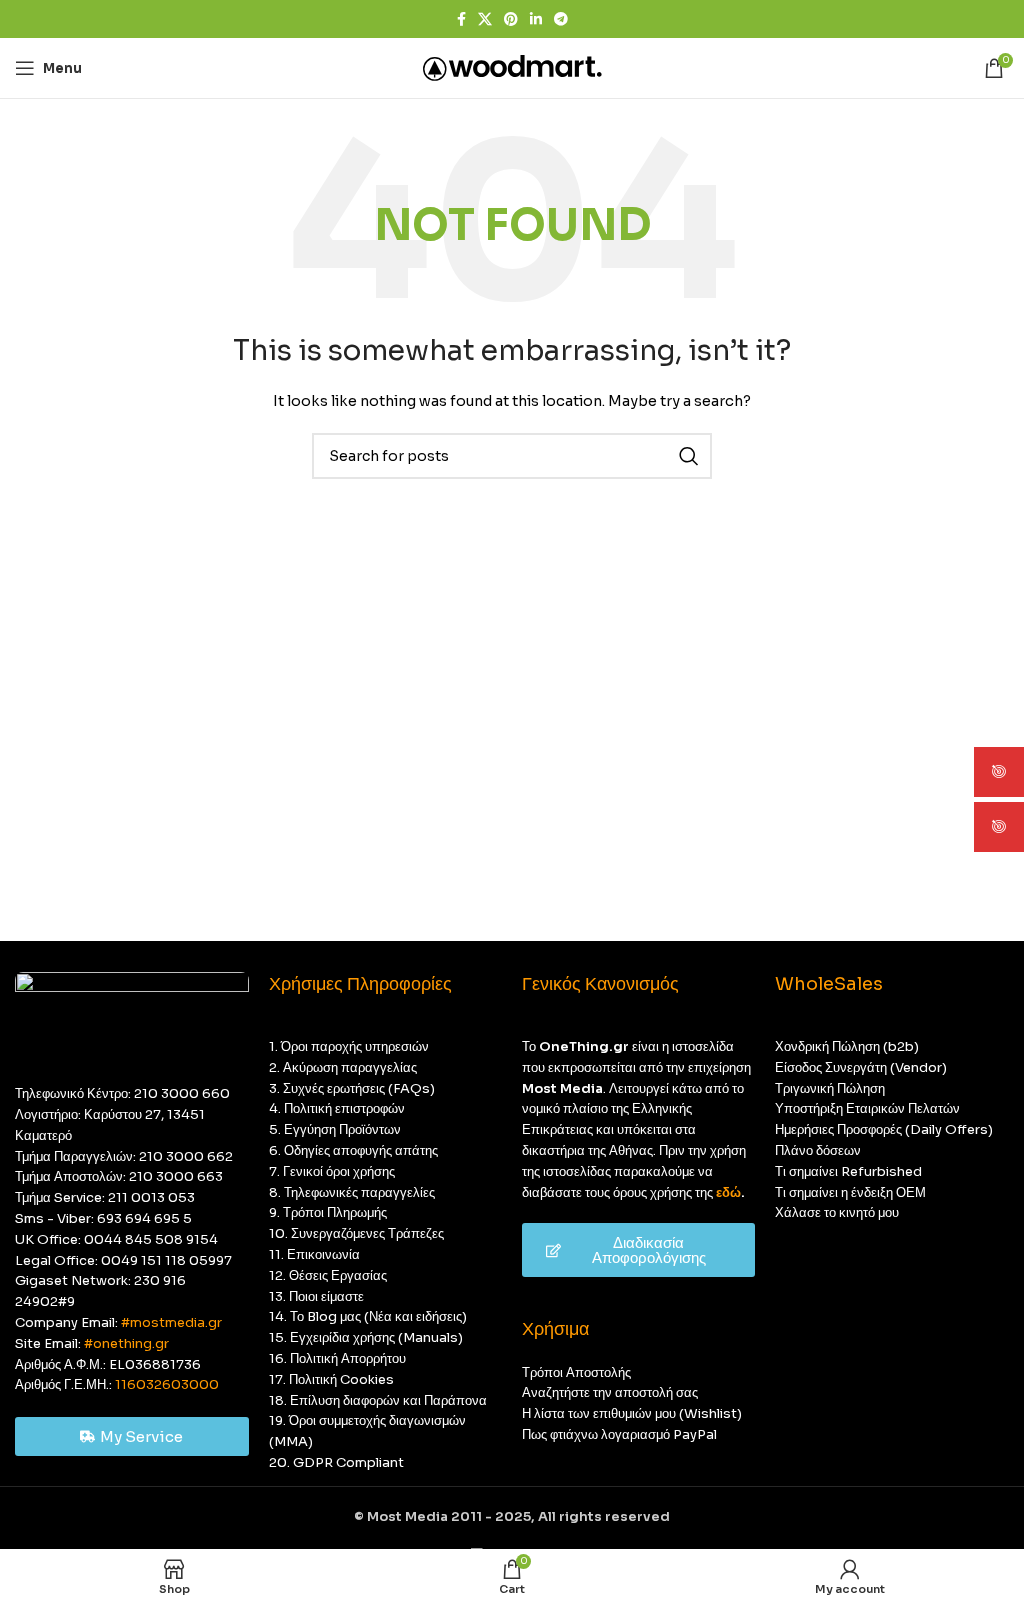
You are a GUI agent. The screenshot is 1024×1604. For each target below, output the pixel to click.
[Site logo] (512, 66)
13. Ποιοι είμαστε (316, 1296)
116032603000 (167, 1384)
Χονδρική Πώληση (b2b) (847, 1046)
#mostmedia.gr (171, 1322)
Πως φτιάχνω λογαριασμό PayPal (619, 1434)
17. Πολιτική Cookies (331, 1379)
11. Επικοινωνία (314, 1254)
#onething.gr (126, 1343)
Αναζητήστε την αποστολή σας (610, 1392)
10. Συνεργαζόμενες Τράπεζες (356, 1233)
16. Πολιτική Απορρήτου (337, 1358)
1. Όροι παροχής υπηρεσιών (349, 1046)
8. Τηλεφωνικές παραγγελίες (352, 1192)
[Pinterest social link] (511, 19)
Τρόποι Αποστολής (576, 1372)
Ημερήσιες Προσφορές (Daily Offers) (884, 1129)
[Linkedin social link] (536, 19)
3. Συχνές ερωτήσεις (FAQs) (352, 1088)
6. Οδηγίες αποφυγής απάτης (353, 1150)
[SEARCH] (689, 456)
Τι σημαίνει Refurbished (848, 1171)
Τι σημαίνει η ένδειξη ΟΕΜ (850, 1192)
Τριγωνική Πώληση (830, 1088)
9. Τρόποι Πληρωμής (328, 1212)
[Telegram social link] (561, 19)
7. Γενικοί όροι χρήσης (332, 1171)
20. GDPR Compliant (336, 1462)
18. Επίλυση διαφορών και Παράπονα (378, 1400)
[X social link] (485, 19)
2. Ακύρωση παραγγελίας (343, 1067)
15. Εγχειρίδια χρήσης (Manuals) (366, 1337)
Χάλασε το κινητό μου (837, 1212)
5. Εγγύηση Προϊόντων (335, 1129)
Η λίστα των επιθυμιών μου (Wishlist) (632, 1413)
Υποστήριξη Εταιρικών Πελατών (867, 1108)
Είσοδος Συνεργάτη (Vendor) (861, 1067)
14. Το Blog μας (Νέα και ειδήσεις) (368, 1316)
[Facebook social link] (461, 19)
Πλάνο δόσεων (818, 1150)
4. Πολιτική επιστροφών (337, 1108)
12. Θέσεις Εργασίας (328, 1275)
